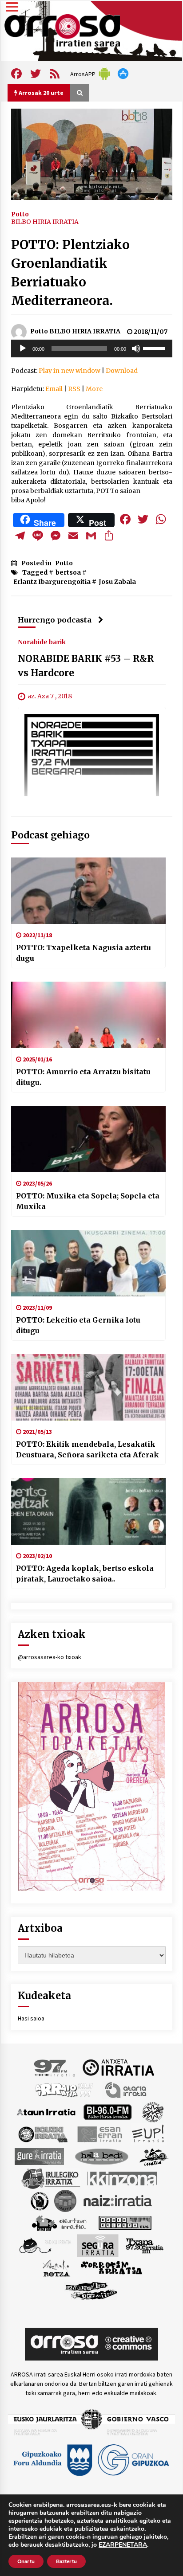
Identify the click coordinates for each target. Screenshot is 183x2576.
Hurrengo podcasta (55, 620)
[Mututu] (136, 348)
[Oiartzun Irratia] (59, 2222)
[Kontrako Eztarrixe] (39, 2200)
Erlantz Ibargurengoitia (52, 582)
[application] (92, 348)
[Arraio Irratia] (64, 2089)
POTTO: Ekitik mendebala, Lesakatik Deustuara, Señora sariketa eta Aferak (88, 1449)
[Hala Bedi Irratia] (101, 2156)
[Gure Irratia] (39, 2156)
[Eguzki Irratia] (42, 2134)
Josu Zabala (117, 582)
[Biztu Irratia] (153, 2111)
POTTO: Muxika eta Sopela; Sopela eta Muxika (88, 1201)
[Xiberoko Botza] (56, 2267)
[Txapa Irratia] (145, 2245)
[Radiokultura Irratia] (125, 2222)
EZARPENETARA (123, 2545)
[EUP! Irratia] (149, 2134)
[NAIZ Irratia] (118, 2200)
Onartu (26, 2561)
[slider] (155, 348)
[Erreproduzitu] (23, 348)
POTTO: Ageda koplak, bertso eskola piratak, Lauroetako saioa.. (85, 1574)
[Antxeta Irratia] (118, 2067)
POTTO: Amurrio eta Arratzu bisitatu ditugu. (83, 1077)
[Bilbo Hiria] (107, 2111)
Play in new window (70, 371)
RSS (74, 389)
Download (122, 371)
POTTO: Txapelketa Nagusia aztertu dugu (84, 953)
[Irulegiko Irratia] (51, 2178)
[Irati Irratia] (154, 2156)
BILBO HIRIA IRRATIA (45, 222)
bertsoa (68, 572)
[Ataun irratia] (46, 2111)
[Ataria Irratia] (126, 2089)
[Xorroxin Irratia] (111, 2267)
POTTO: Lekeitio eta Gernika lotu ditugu (78, 1325)
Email (54, 389)
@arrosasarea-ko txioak (50, 1657)
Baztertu (66, 2561)
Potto (20, 214)
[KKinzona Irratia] (123, 2178)
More (94, 389)
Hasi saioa (31, 2018)
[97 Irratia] (55, 2067)
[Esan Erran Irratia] (99, 2134)
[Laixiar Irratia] (65, 2200)
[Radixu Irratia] (45, 2245)
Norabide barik (42, 642)
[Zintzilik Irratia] (92, 2290)
